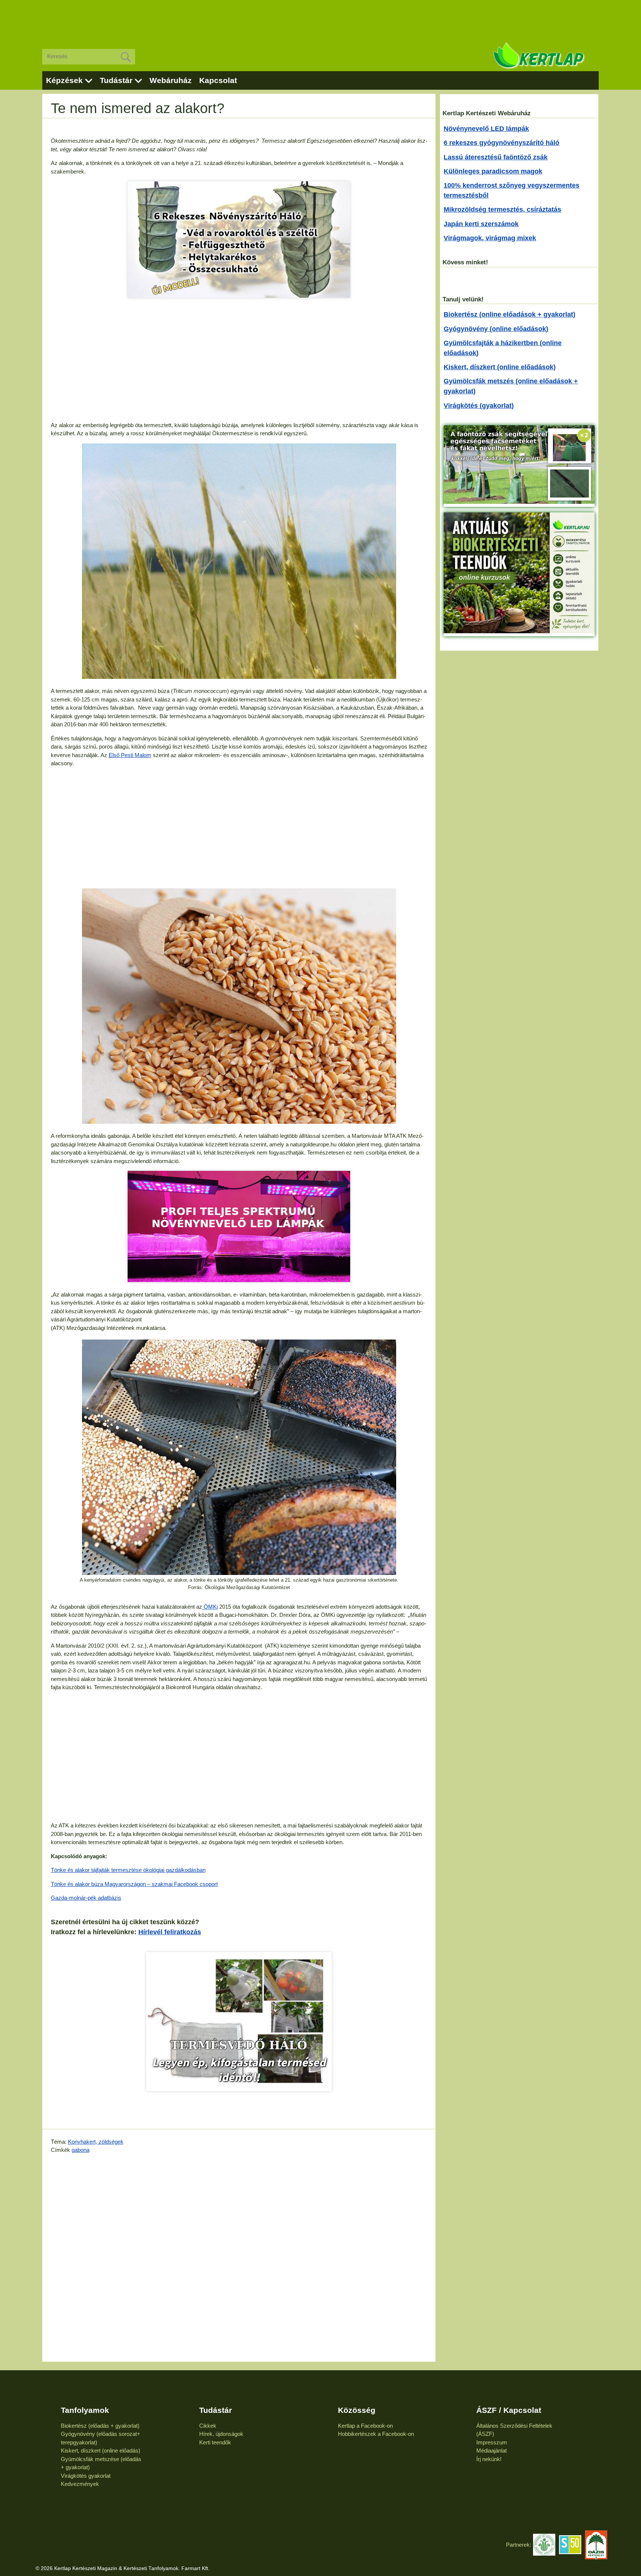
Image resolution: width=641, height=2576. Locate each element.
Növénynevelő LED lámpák (486, 129)
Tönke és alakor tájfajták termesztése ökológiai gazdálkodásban (128, 1870)
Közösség (357, 2410)
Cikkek (208, 2426)
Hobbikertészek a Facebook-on (376, 2434)
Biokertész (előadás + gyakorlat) (100, 2426)
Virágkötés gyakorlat (86, 2476)
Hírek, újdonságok (221, 2434)
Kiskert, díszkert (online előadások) (500, 367)
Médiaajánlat (492, 2450)
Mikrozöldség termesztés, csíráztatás (502, 209)
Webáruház (171, 80)
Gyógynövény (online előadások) (496, 329)
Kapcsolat (218, 80)
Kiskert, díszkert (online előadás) (101, 2450)
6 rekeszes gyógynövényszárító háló (502, 143)
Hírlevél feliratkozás (170, 1932)
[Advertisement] (320, 19)
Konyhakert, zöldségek (96, 2142)
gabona (80, 2150)
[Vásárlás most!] (239, 2022)
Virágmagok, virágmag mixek (490, 238)
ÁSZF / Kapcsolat (509, 2410)
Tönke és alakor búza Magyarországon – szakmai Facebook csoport (134, 1884)
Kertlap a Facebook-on (365, 2426)
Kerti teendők (215, 2442)
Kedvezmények (80, 2484)
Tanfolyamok (85, 2410)
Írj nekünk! (489, 2459)
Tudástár (116, 80)
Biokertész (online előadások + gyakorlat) (509, 314)
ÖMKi (210, 1607)
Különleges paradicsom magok (493, 171)
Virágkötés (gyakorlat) (479, 406)
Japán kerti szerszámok (481, 224)
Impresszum (492, 2442)
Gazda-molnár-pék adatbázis (86, 1898)
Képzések (64, 80)
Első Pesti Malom (130, 755)
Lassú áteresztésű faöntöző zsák (496, 157)
